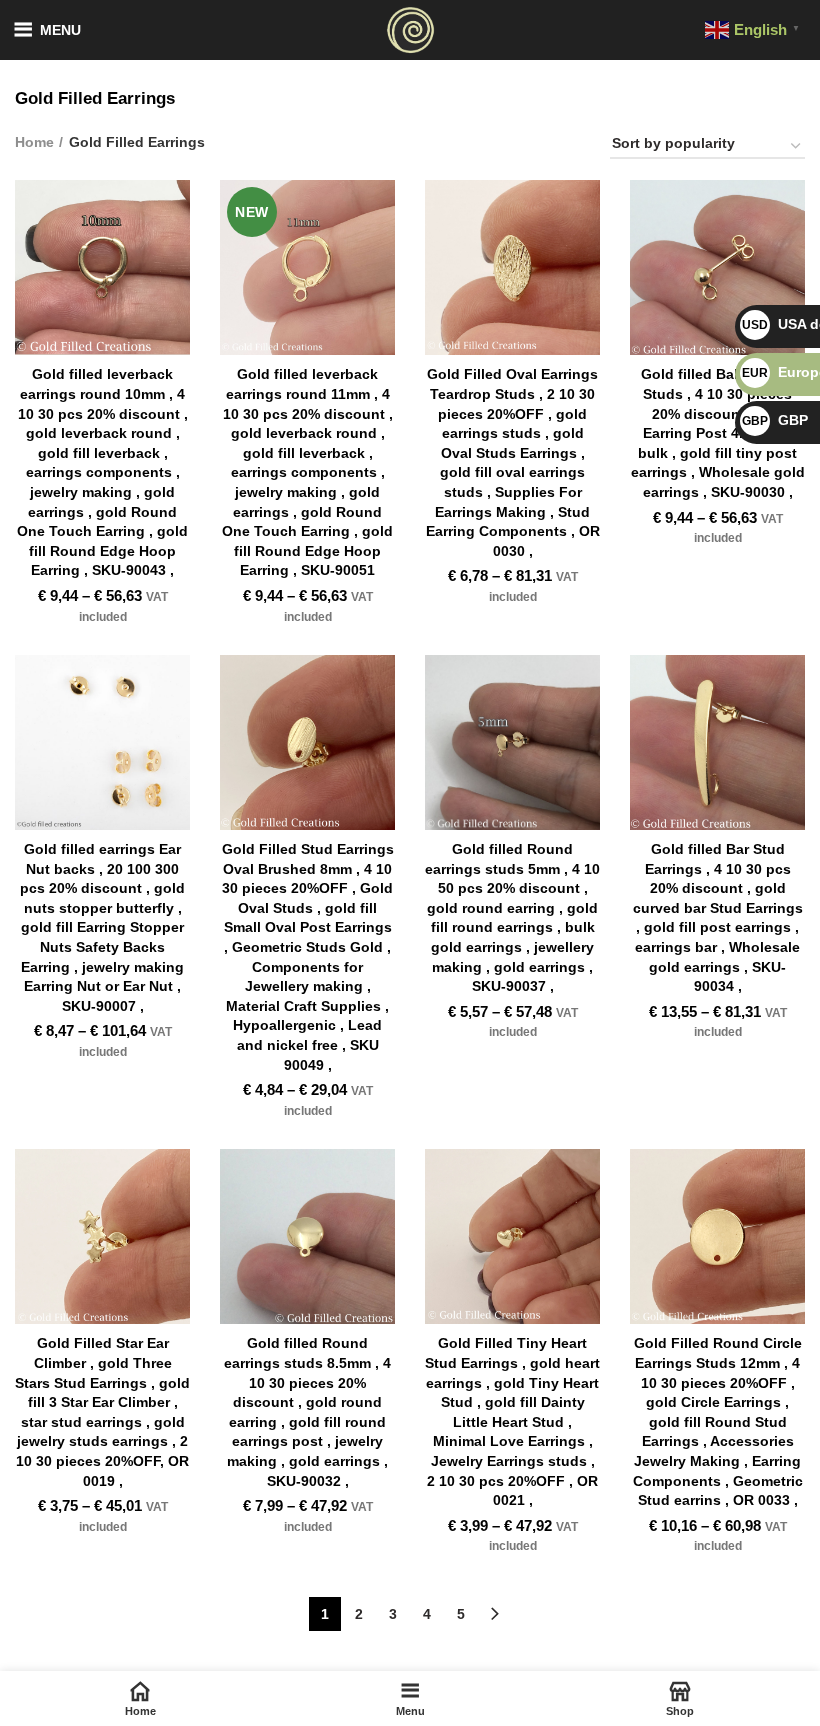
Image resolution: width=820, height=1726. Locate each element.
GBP (775, 420)
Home (34, 142)
